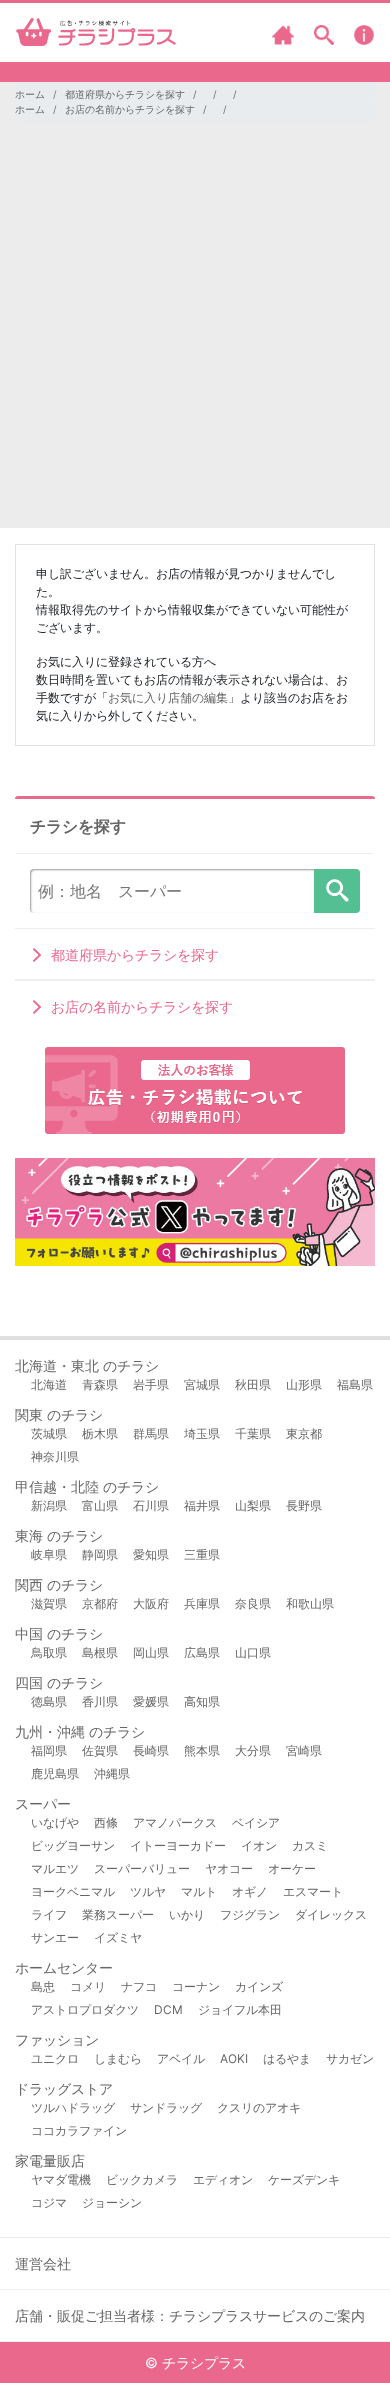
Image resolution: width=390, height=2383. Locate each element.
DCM (168, 2009)
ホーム (30, 94)
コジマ (49, 2202)
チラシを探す (337, 891)
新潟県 (49, 1505)
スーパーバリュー (142, 1868)
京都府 (100, 1603)
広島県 (202, 1652)
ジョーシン (112, 2202)
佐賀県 (100, 1750)
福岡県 (49, 1750)
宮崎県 (304, 1750)
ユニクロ (55, 2058)
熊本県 (202, 1750)
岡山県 (151, 1652)
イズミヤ (118, 1937)
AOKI (234, 2058)
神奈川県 (55, 1456)
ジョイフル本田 (240, 2009)
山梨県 (253, 1505)
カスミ (310, 1845)
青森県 (100, 1384)
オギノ (250, 1891)
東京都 (304, 1433)
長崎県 (151, 1750)
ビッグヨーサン (73, 1845)
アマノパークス (175, 1822)
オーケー (292, 1868)
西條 (106, 1822)
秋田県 (253, 1384)
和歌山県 (310, 1603)
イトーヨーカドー (178, 1845)
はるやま (287, 2058)
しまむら (118, 2058)
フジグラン (250, 1914)
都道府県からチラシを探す (125, 94)
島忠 (43, 1986)
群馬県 (151, 1433)
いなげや (55, 1822)
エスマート (313, 1891)
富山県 (100, 1505)
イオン (259, 1845)
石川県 (151, 1505)
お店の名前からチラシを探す (130, 109)
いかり (187, 1914)
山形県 (304, 1384)
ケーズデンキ (304, 2179)
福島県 (355, 1384)
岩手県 (151, 1384)
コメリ (88, 1986)
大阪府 (151, 1603)
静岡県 (100, 1554)
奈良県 (253, 1603)
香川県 (100, 1701)
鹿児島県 (55, 1773)
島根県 (100, 1652)
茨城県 (49, 1433)
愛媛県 (151, 1701)
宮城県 (202, 1384)
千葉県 (253, 1433)
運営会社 (43, 2263)
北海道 (49, 1384)
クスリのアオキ (259, 2107)
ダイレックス (331, 1914)
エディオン (223, 2179)
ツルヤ (148, 1891)
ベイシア (256, 1822)
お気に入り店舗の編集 (168, 697)
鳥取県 (49, 1652)
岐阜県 (49, 1554)
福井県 (202, 1505)
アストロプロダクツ (85, 2009)
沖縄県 (112, 1773)
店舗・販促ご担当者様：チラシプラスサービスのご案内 (190, 2315)
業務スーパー (118, 1914)
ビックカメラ (142, 2179)
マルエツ (55, 1868)
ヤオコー (229, 1868)
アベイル (181, 2058)
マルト (199, 1891)
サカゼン (350, 2058)
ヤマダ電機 (61, 2179)
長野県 (304, 1505)
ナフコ (139, 1986)
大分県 (253, 1750)
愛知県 (151, 1554)
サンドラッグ (166, 2107)
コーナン (196, 1986)
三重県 (202, 1554)
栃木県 (100, 1433)
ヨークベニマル (73, 1891)
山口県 (253, 1652)
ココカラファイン (79, 2130)
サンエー (55, 1937)
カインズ (259, 1986)
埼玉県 (202, 1433)
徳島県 (49, 1701)
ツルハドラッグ (73, 2107)
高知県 (202, 1701)
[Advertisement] (195, 333)
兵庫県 (202, 1603)
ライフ (49, 1914)
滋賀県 (49, 1603)
